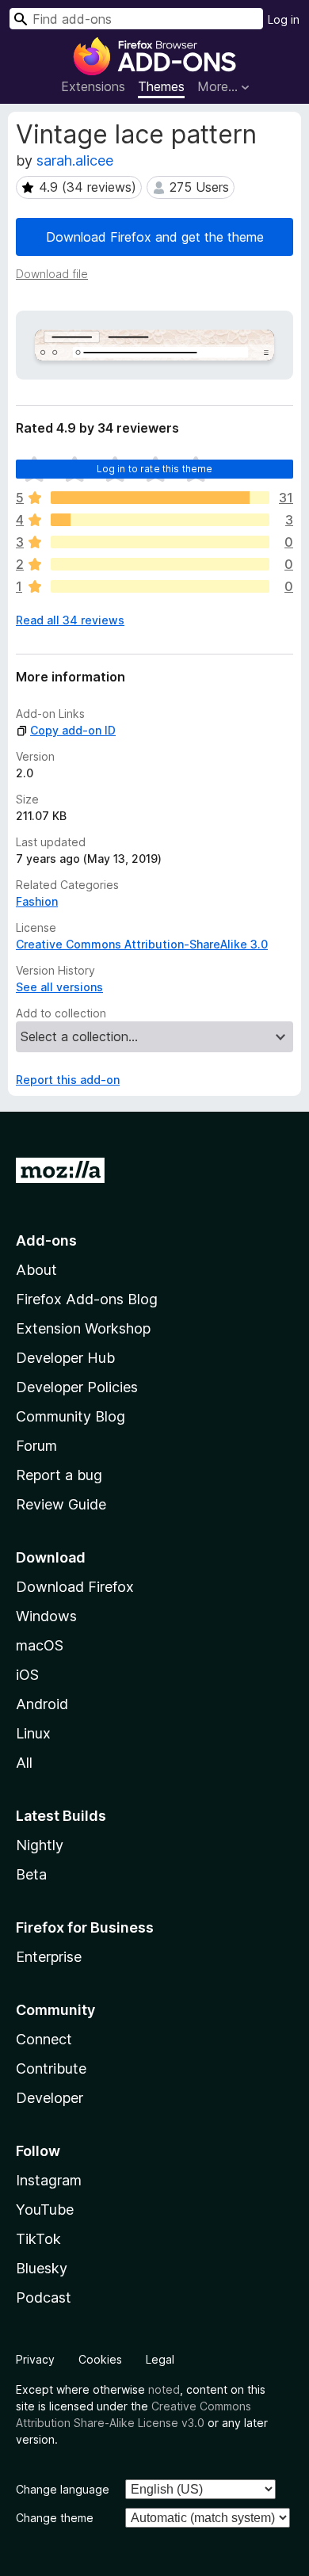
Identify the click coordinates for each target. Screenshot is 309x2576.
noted (164, 2389)
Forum (36, 1446)
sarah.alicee (75, 160)
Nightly (40, 1845)
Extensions (93, 86)
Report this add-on (68, 1080)
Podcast (44, 2297)
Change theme (55, 2518)
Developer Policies (77, 1387)
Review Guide (61, 1504)
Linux (33, 1733)
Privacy (35, 2359)
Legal (160, 2359)
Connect (44, 2039)
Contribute (51, 2068)
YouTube (45, 2210)
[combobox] (136, 19)
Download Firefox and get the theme (155, 237)
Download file (52, 274)
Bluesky (42, 2268)
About (36, 1270)
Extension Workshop (83, 1328)
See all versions (59, 987)
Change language (63, 2489)
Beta (31, 1874)
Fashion (37, 901)
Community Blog (71, 1416)
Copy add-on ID (73, 730)
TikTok (38, 2239)
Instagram (49, 2180)
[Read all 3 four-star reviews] (160, 520)
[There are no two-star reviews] (160, 564)
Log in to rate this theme (155, 469)
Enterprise (49, 1957)
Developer (50, 2098)
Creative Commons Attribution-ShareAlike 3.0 (142, 944)
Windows (46, 1616)
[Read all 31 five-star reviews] (160, 498)
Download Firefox (75, 1587)
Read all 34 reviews (70, 620)
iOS (27, 1675)
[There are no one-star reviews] (160, 586)
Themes (161, 86)
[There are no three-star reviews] (160, 542)
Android (42, 1704)
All (24, 1763)
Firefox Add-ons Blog (87, 1299)
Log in (284, 19)
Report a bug (59, 1475)
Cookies (100, 2359)
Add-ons (46, 1240)
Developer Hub (65, 1358)
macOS (40, 1645)
